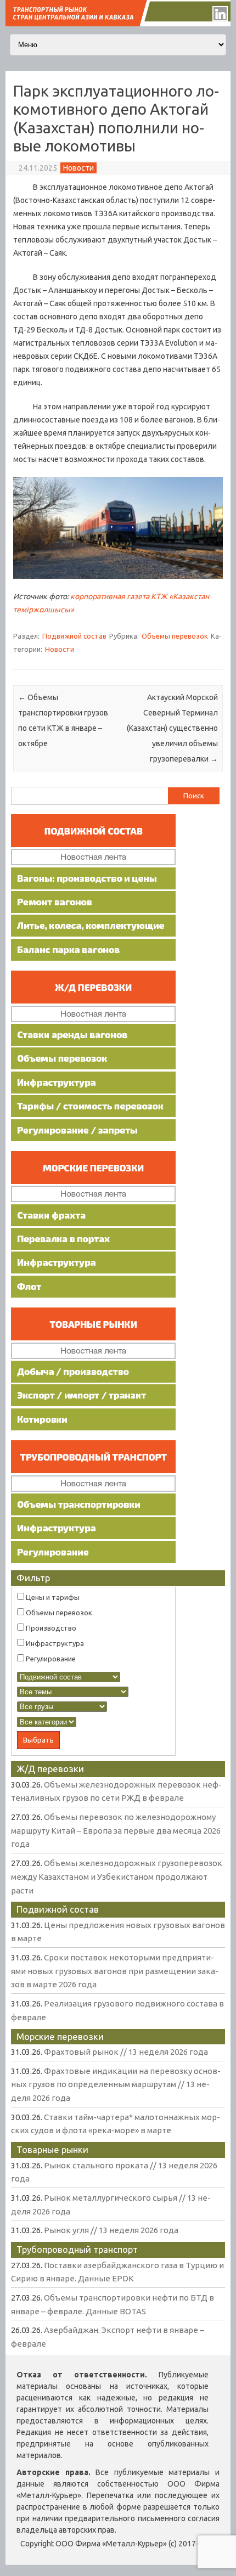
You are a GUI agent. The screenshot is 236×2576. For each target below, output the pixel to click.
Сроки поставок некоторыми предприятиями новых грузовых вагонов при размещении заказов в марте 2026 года (115, 1971)
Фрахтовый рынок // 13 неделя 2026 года (126, 2052)
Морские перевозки (60, 2036)
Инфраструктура (54, 1643)
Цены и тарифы (52, 1597)
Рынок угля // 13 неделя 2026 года (111, 2230)
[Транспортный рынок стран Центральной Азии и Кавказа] (118, 24)
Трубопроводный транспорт (77, 2249)
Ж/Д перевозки (50, 1769)
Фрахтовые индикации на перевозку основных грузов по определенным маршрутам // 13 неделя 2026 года (116, 2084)
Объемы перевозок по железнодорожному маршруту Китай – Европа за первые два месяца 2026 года (116, 1830)
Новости (78, 168)
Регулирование (50, 1659)
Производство (50, 1628)
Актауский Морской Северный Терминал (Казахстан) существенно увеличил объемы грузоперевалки (172, 728)
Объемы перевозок (175, 636)
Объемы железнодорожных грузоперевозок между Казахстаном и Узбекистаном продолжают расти (117, 1876)
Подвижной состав (74, 636)
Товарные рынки (52, 2149)
